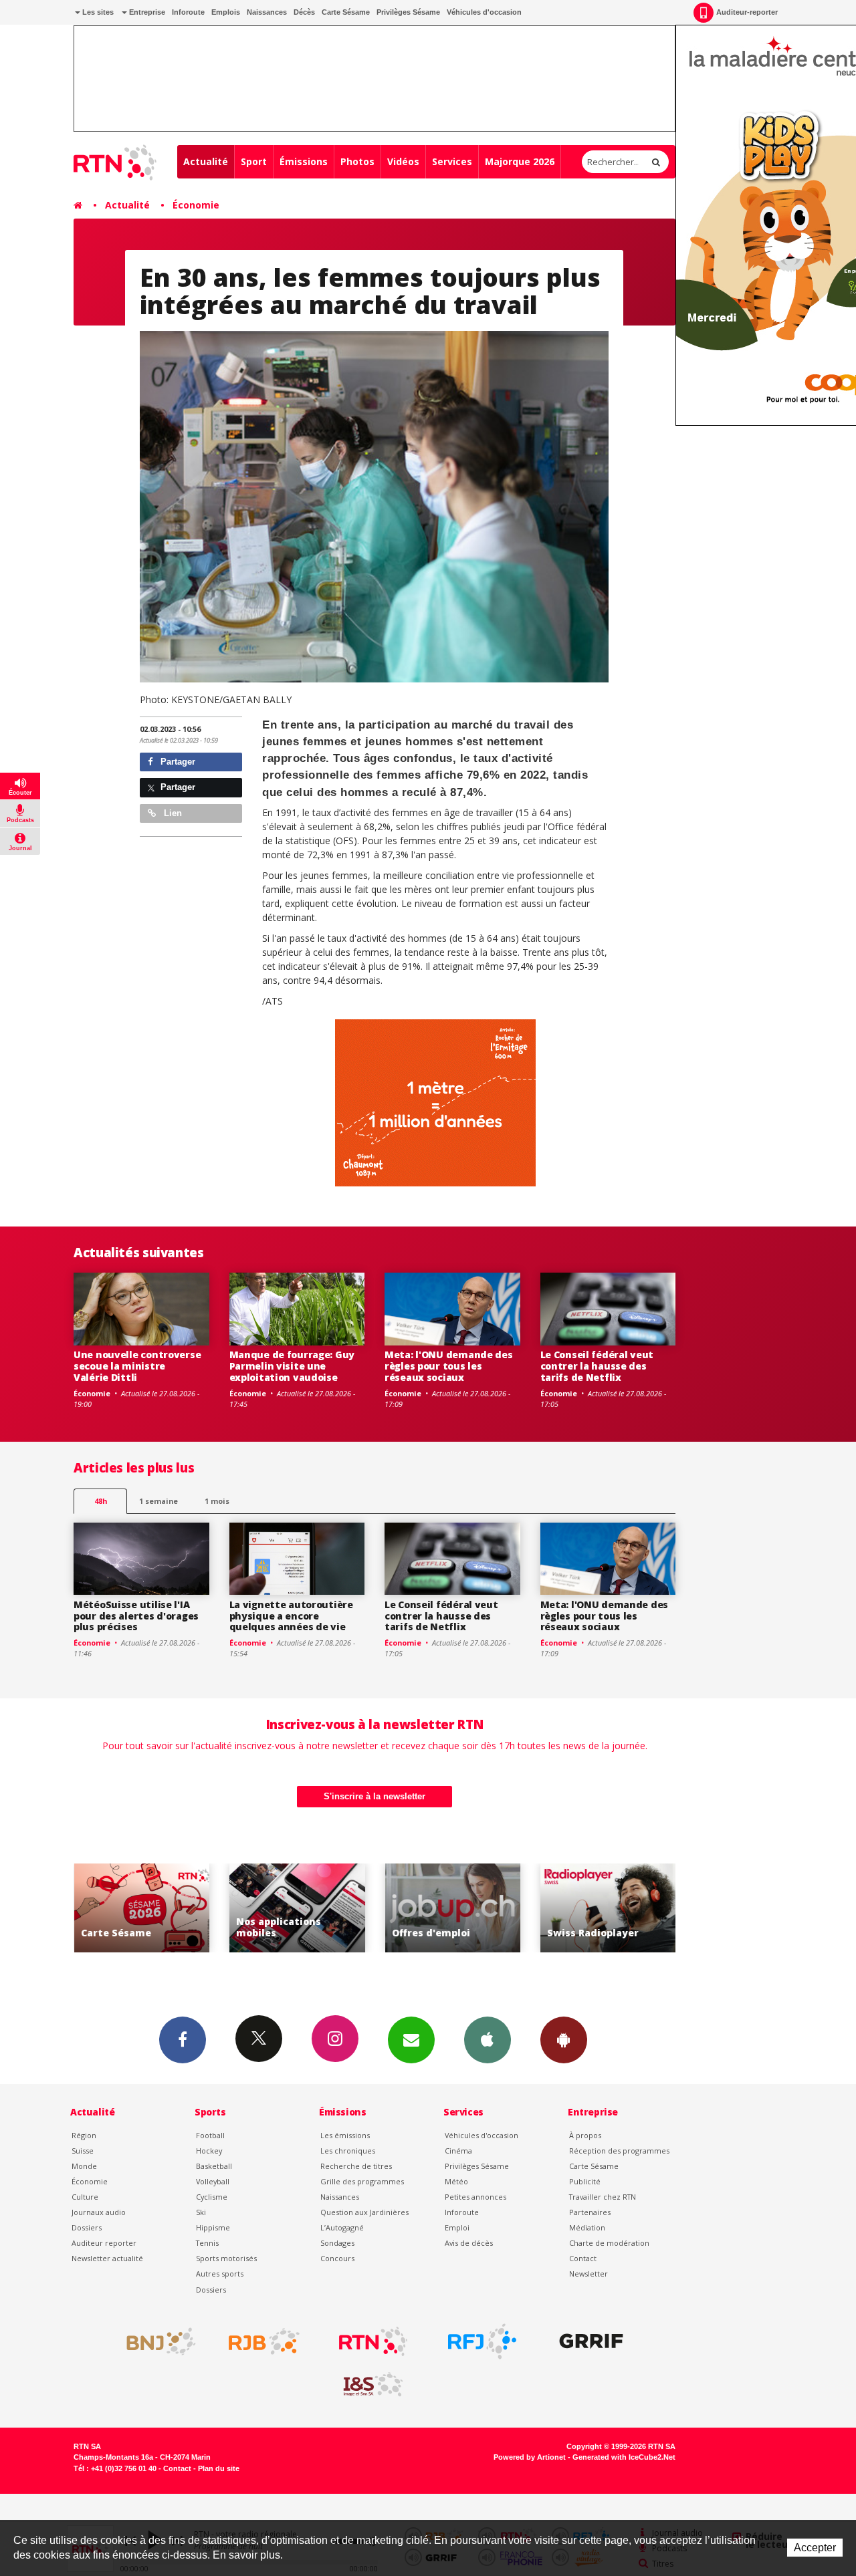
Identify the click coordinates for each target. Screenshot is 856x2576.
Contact (583, 2258)
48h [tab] (101, 1501)
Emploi (457, 2227)
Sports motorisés (226, 2258)
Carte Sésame (346, 12)
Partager (177, 762)
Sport (254, 161)
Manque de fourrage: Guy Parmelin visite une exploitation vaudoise (292, 1366)
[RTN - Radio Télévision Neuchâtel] (373, 2341)
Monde (84, 2166)
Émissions (304, 161)
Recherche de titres (356, 2166)
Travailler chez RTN (603, 2197)
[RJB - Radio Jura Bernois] (264, 2341)
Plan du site (219, 2468)
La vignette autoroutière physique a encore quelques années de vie (291, 1616)
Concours (337, 2258)
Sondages (337, 2243)
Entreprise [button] (146, 12)
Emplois (226, 12)
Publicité (585, 2181)
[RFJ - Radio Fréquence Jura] (482, 2341)
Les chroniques (348, 2151)
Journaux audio (99, 2212)
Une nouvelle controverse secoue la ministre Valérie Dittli (137, 1366)
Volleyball (213, 2181)
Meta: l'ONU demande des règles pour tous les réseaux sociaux (449, 1366)
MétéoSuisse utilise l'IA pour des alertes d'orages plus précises (136, 1616)
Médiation (587, 2227)
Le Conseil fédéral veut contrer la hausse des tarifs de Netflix (597, 1366)
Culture (85, 2197)
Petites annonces (475, 2197)
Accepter (815, 2548)
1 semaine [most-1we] (158, 1501)
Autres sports (220, 2274)
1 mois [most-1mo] (217, 1501)
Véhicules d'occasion (484, 12)
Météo (456, 2181)
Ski (201, 2212)
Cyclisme (212, 2197)
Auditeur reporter (104, 2243)
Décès (304, 12)
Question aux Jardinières (364, 2212)
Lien (172, 813)
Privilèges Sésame (408, 12)
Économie (196, 205)
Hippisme (213, 2227)
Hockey (209, 2151)
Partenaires (590, 2212)
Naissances (267, 12)
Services (452, 161)
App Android (564, 2040)
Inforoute (188, 12)
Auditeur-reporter (747, 12)
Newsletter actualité (107, 2258)
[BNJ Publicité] (155, 2341)
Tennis (207, 2243)
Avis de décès (469, 2243)
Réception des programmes (619, 2151)
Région (84, 2135)
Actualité (206, 161)
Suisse (83, 2151)
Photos (357, 161)
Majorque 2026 (520, 161)
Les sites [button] (97, 12)
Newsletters (411, 2040)
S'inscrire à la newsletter (374, 1796)
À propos (585, 2135)
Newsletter (588, 2274)
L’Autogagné (342, 2227)
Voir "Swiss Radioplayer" (596, 1908)
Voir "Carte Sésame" (129, 1908)
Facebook (183, 2040)
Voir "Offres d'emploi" (440, 1908)
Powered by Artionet (530, 2457)
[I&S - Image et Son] (373, 2385)
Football (210, 2135)
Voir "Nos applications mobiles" (285, 1908)
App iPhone (488, 2040)
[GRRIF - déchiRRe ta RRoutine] (591, 2341)
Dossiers (87, 2227)
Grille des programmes (362, 2181)
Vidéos (403, 161)
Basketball (214, 2166)
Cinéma (458, 2151)
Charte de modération (609, 2243)
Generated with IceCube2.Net (624, 2457)
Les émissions (345, 2135)
